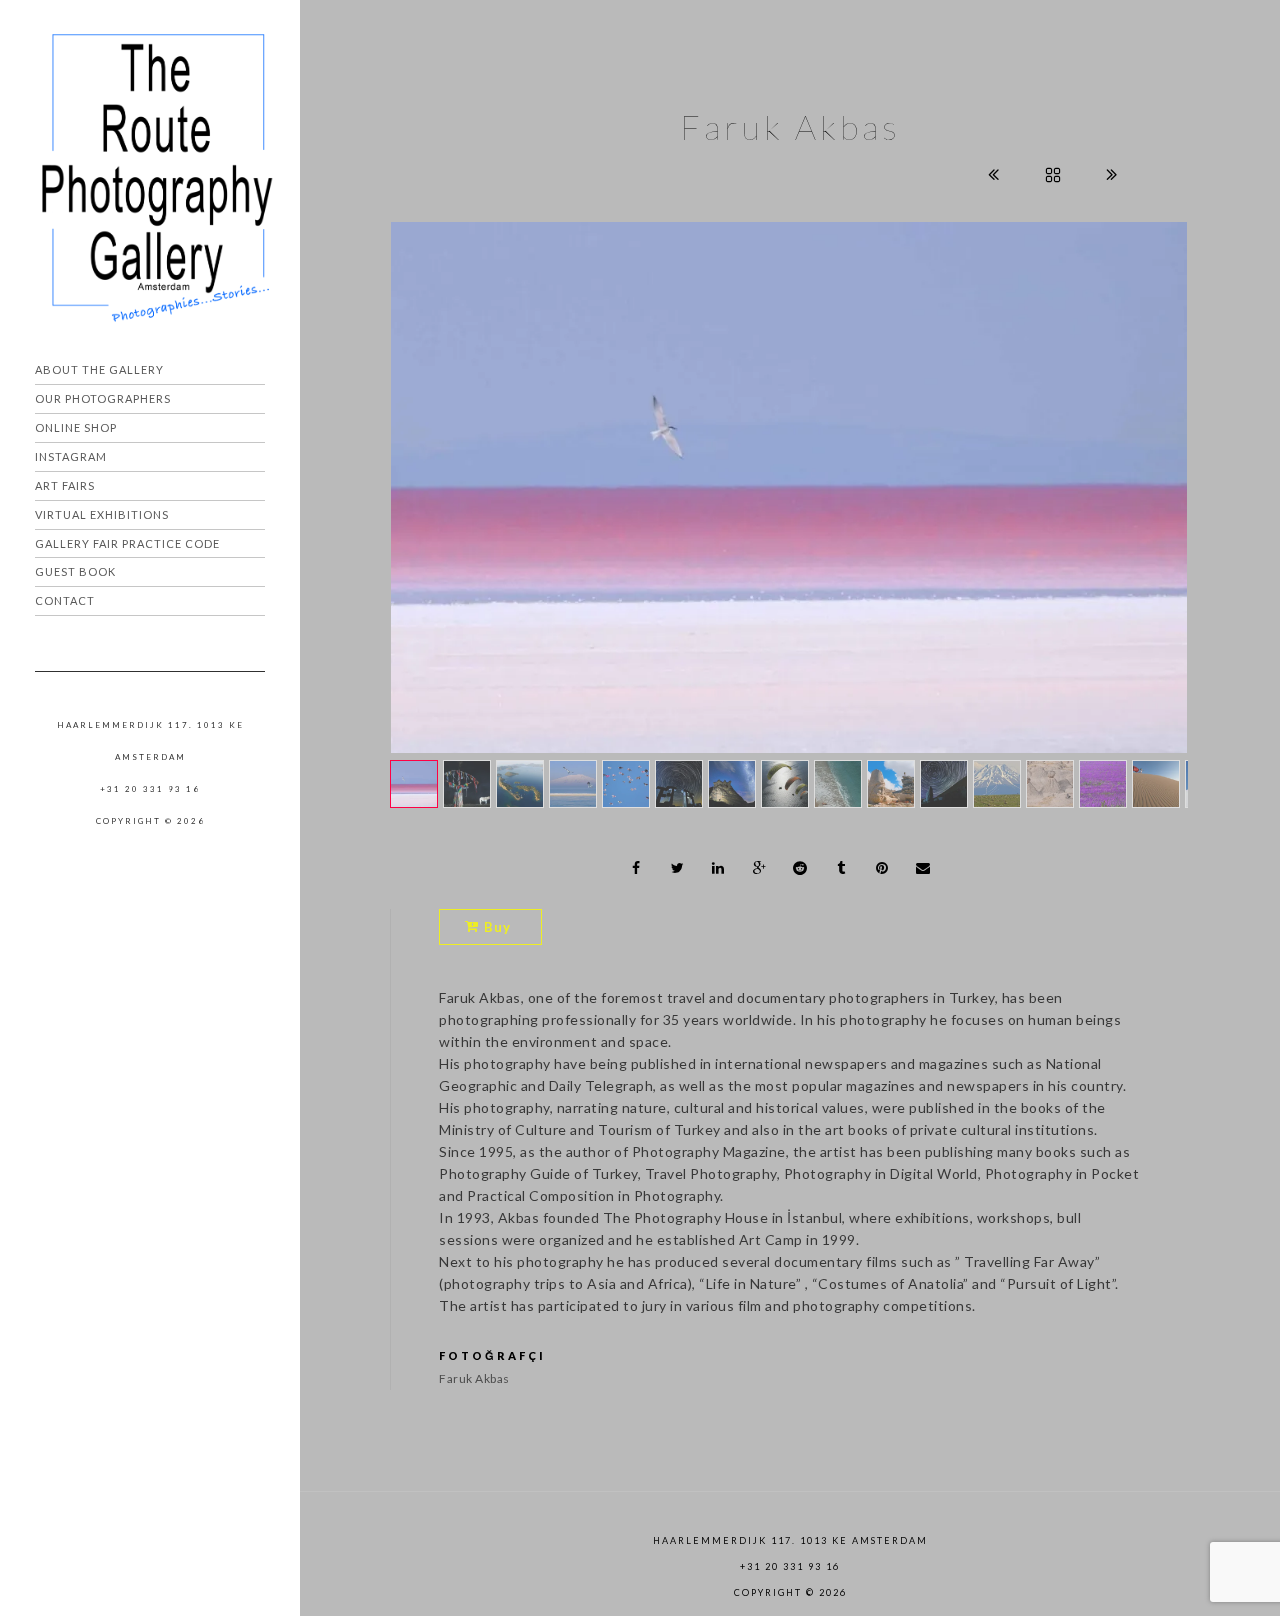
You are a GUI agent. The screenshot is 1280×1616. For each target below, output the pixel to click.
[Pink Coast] (789, 487)
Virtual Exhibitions (102, 514)
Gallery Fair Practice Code (127, 543)
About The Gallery (99, 369)
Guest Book (75, 571)
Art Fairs (65, 485)
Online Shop (76, 427)
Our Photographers (103, 398)
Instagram (71, 456)
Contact (65, 600)
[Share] (637, 868)
